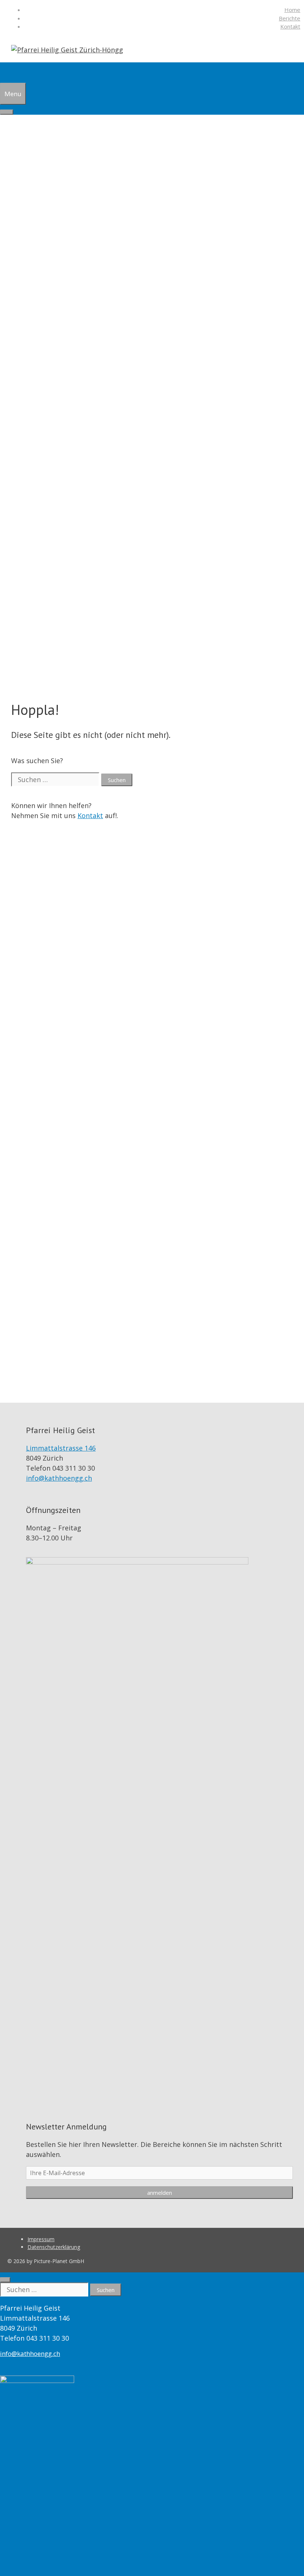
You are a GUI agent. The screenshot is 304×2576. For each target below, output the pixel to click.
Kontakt (290, 26)
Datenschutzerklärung (54, 2247)
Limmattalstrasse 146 (61, 1448)
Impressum (41, 2239)
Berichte (290, 18)
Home (292, 10)
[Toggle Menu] (7, 112)
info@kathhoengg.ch (59, 1478)
